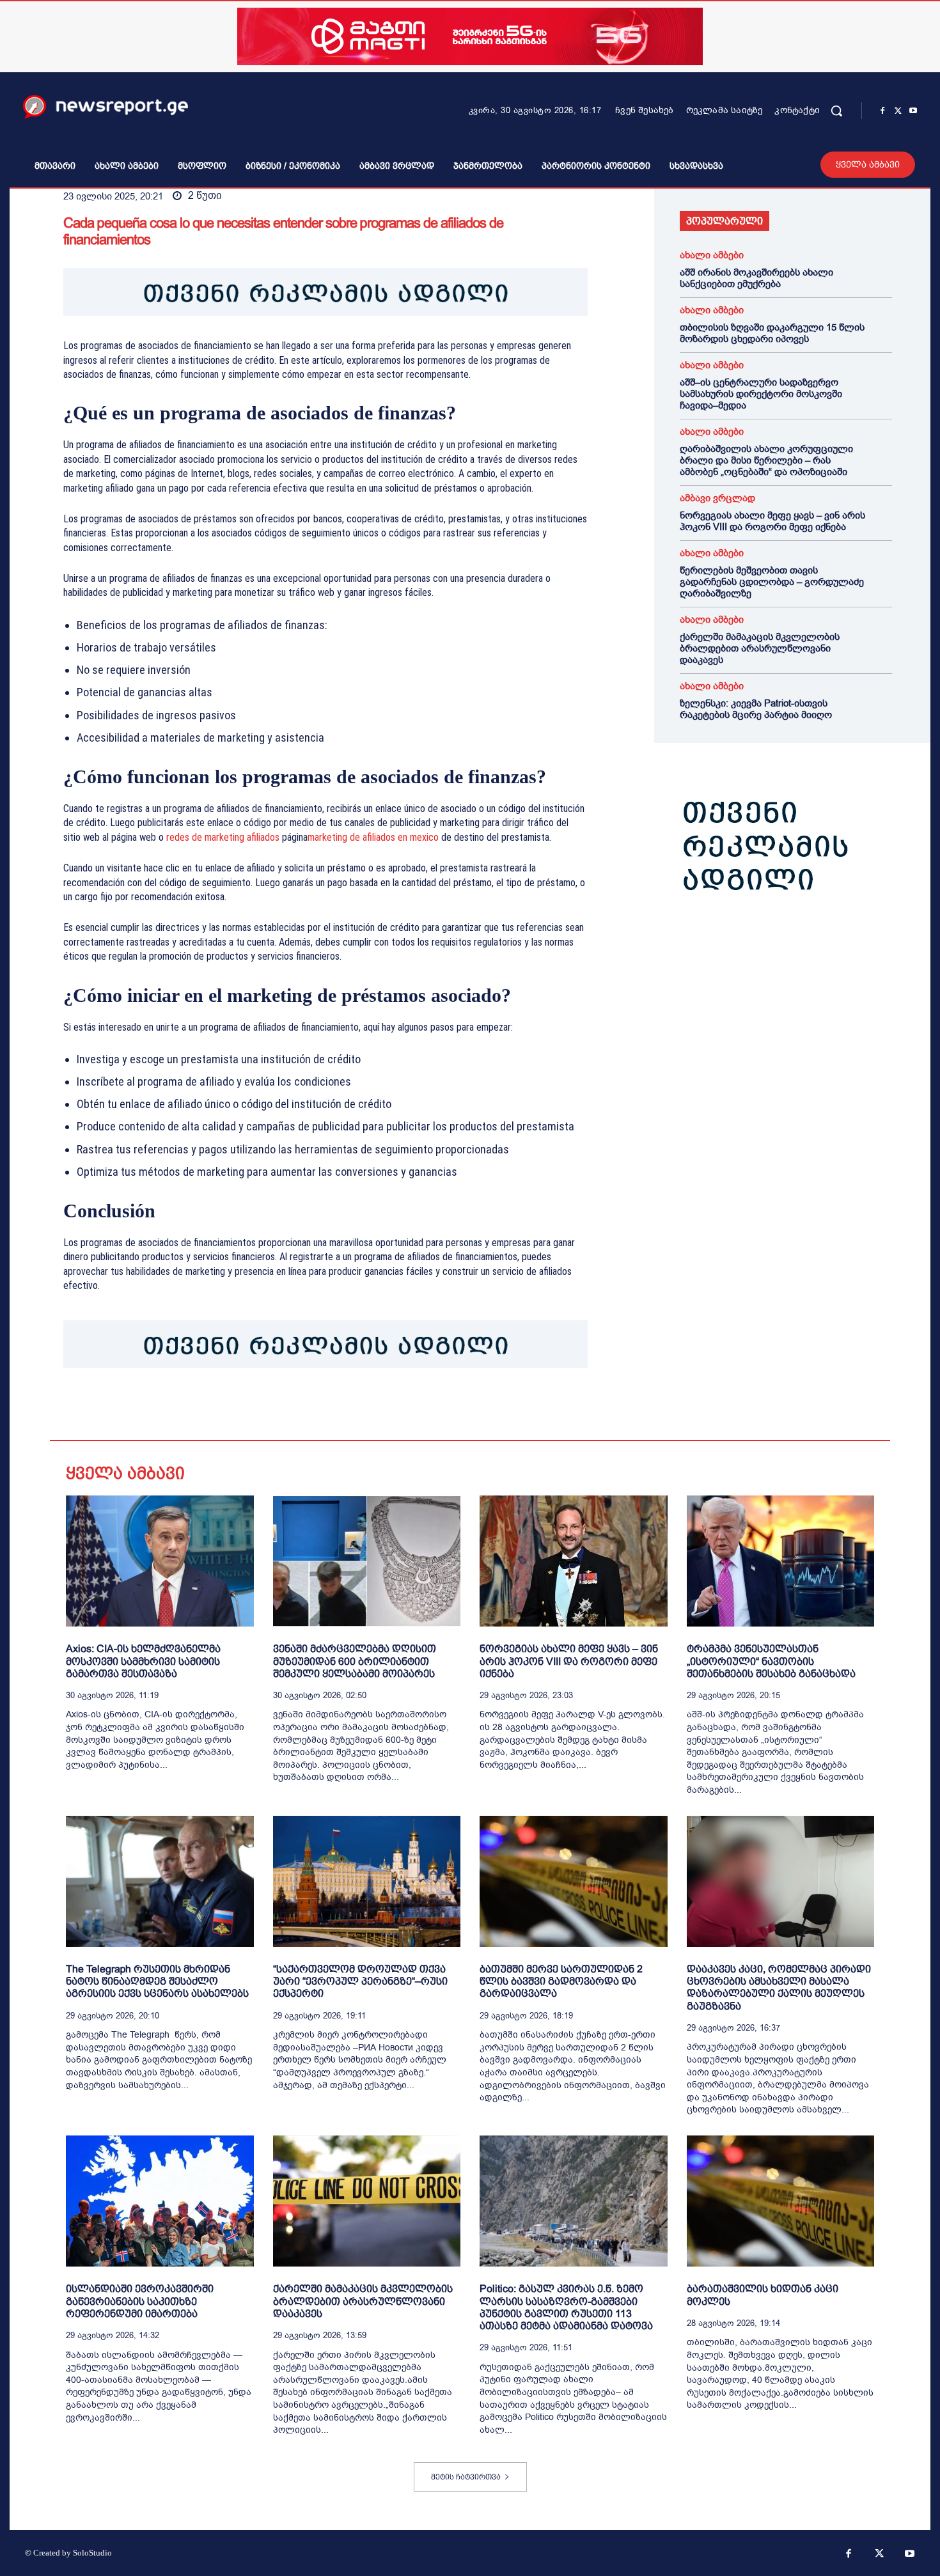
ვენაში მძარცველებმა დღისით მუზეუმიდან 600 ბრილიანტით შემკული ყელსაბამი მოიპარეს (355, 1661)
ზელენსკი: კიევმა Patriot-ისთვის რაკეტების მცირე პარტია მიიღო (756, 709)
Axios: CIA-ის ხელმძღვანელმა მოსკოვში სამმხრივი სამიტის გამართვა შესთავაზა (143, 1661)
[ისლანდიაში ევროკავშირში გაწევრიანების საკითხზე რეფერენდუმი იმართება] (160, 2201)
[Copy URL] (253, 1408)
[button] (836, 111)
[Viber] (223, 1408)
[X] (898, 111)
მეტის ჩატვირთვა (466, 2477)
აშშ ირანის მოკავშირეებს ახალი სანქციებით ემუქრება (756, 278)
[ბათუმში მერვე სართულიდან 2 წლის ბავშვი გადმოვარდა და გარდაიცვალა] (574, 1881)
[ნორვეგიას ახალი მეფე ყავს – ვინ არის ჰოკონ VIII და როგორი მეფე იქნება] (574, 1561)
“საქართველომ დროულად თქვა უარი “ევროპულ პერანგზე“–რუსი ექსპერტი (360, 1981)
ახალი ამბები (712, 255)
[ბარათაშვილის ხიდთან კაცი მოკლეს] (781, 2201)
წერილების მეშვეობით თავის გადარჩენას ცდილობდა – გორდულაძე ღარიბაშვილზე (772, 582)
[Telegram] (194, 1408)
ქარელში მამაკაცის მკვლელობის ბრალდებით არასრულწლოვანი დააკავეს (760, 648)
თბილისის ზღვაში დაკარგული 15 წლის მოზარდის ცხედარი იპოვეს (772, 333)
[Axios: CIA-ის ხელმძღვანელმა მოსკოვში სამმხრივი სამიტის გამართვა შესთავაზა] (160, 1561)
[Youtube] (913, 111)
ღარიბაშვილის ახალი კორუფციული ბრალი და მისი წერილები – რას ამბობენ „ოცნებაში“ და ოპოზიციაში (766, 460)
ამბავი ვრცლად (717, 498)
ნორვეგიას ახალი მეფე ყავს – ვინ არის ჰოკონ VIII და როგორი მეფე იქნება (772, 521)
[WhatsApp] (135, 1408)
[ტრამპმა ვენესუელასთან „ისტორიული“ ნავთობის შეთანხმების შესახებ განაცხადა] (781, 1561)
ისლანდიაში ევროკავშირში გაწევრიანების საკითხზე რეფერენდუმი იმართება (140, 2301)
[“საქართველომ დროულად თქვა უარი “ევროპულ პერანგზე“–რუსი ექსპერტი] (367, 1881)
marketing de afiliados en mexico (373, 837)
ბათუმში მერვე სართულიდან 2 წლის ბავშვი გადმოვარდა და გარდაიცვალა (561, 1981)
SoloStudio (92, 2553)
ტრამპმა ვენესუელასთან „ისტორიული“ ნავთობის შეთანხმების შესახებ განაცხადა (771, 1661)
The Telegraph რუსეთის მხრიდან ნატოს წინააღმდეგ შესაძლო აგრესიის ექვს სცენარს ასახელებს (157, 1981)
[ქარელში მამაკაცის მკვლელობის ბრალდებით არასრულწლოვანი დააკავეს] (367, 2201)
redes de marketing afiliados (223, 837)
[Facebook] (882, 111)
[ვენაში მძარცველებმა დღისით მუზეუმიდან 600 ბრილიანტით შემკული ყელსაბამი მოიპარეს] (367, 1561)
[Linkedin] (164, 1408)
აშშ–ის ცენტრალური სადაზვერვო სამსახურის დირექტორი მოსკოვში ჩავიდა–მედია (761, 394)
